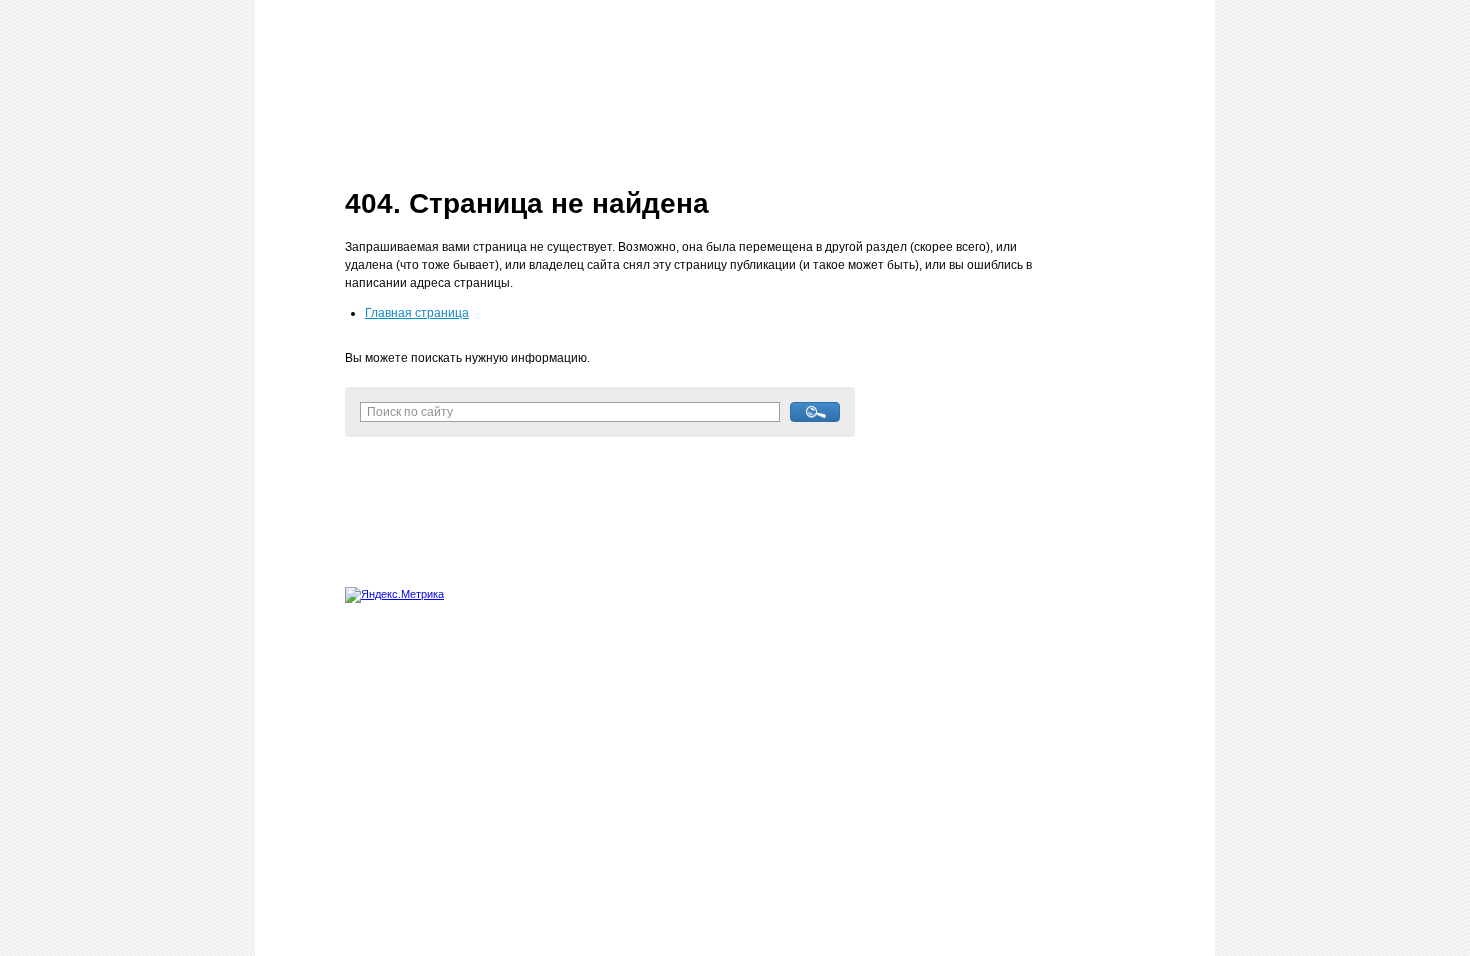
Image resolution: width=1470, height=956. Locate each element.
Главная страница (417, 313)
